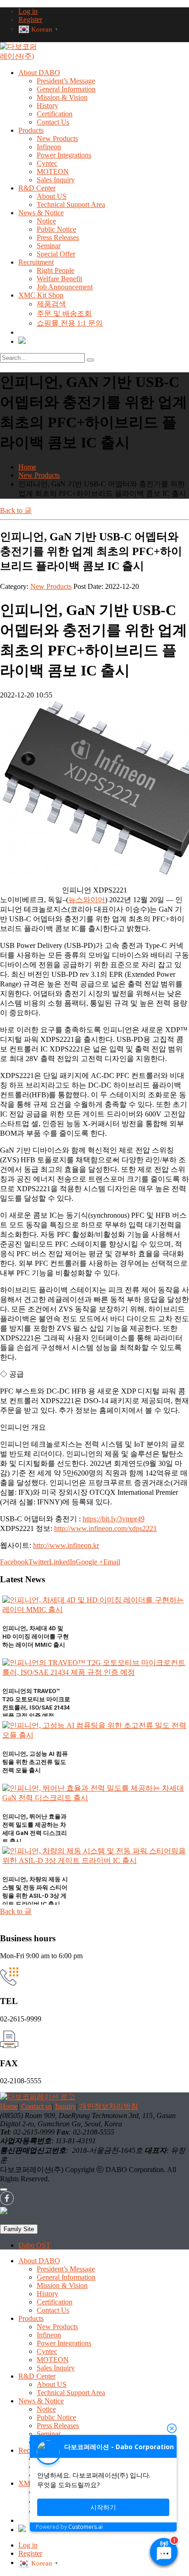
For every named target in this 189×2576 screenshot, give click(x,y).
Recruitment (36, 262)
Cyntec (47, 163)
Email (112, 1562)
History (47, 106)
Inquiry (66, 2106)
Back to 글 (16, 510)
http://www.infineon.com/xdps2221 (106, 1528)
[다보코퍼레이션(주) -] (18, 56)
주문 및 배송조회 (64, 313)
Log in (28, 11)
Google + (89, 1562)
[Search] (90, 360)
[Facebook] (7, 2203)
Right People (56, 270)
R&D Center (37, 188)
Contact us (36, 2106)
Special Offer (56, 254)
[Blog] (22, 341)
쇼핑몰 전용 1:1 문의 (70, 323)
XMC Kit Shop (41, 295)
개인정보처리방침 (109, 2106)
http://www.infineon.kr (66, 1545)
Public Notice (56, 229)
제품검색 (51, 304)
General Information (66, 89)
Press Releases (58, 237)
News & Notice (41, 213)
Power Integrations (64, 155)
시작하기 (103, 2507)
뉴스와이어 (87, 900)
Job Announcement (65, 287)
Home (9, 2106)
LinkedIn (62, 1562)
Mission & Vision (62, 97)
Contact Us (53, 122)
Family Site (19, 2229)
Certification (55, 114)
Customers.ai (86, 2527)
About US (52, 196)
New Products (57, 139)
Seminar (49, 246)
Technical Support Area (71, 204)
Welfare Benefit (59, 279)
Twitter (39, 1562)
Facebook (14, 1562)
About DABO (39, 73)
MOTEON (53, 172)
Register (30, 19)
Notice (46, 221)
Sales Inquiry (56, 180)
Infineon (49, 147)
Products (31, 130)
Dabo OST (34, 2245)
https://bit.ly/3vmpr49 (114, 1519)
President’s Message (66, 81)
